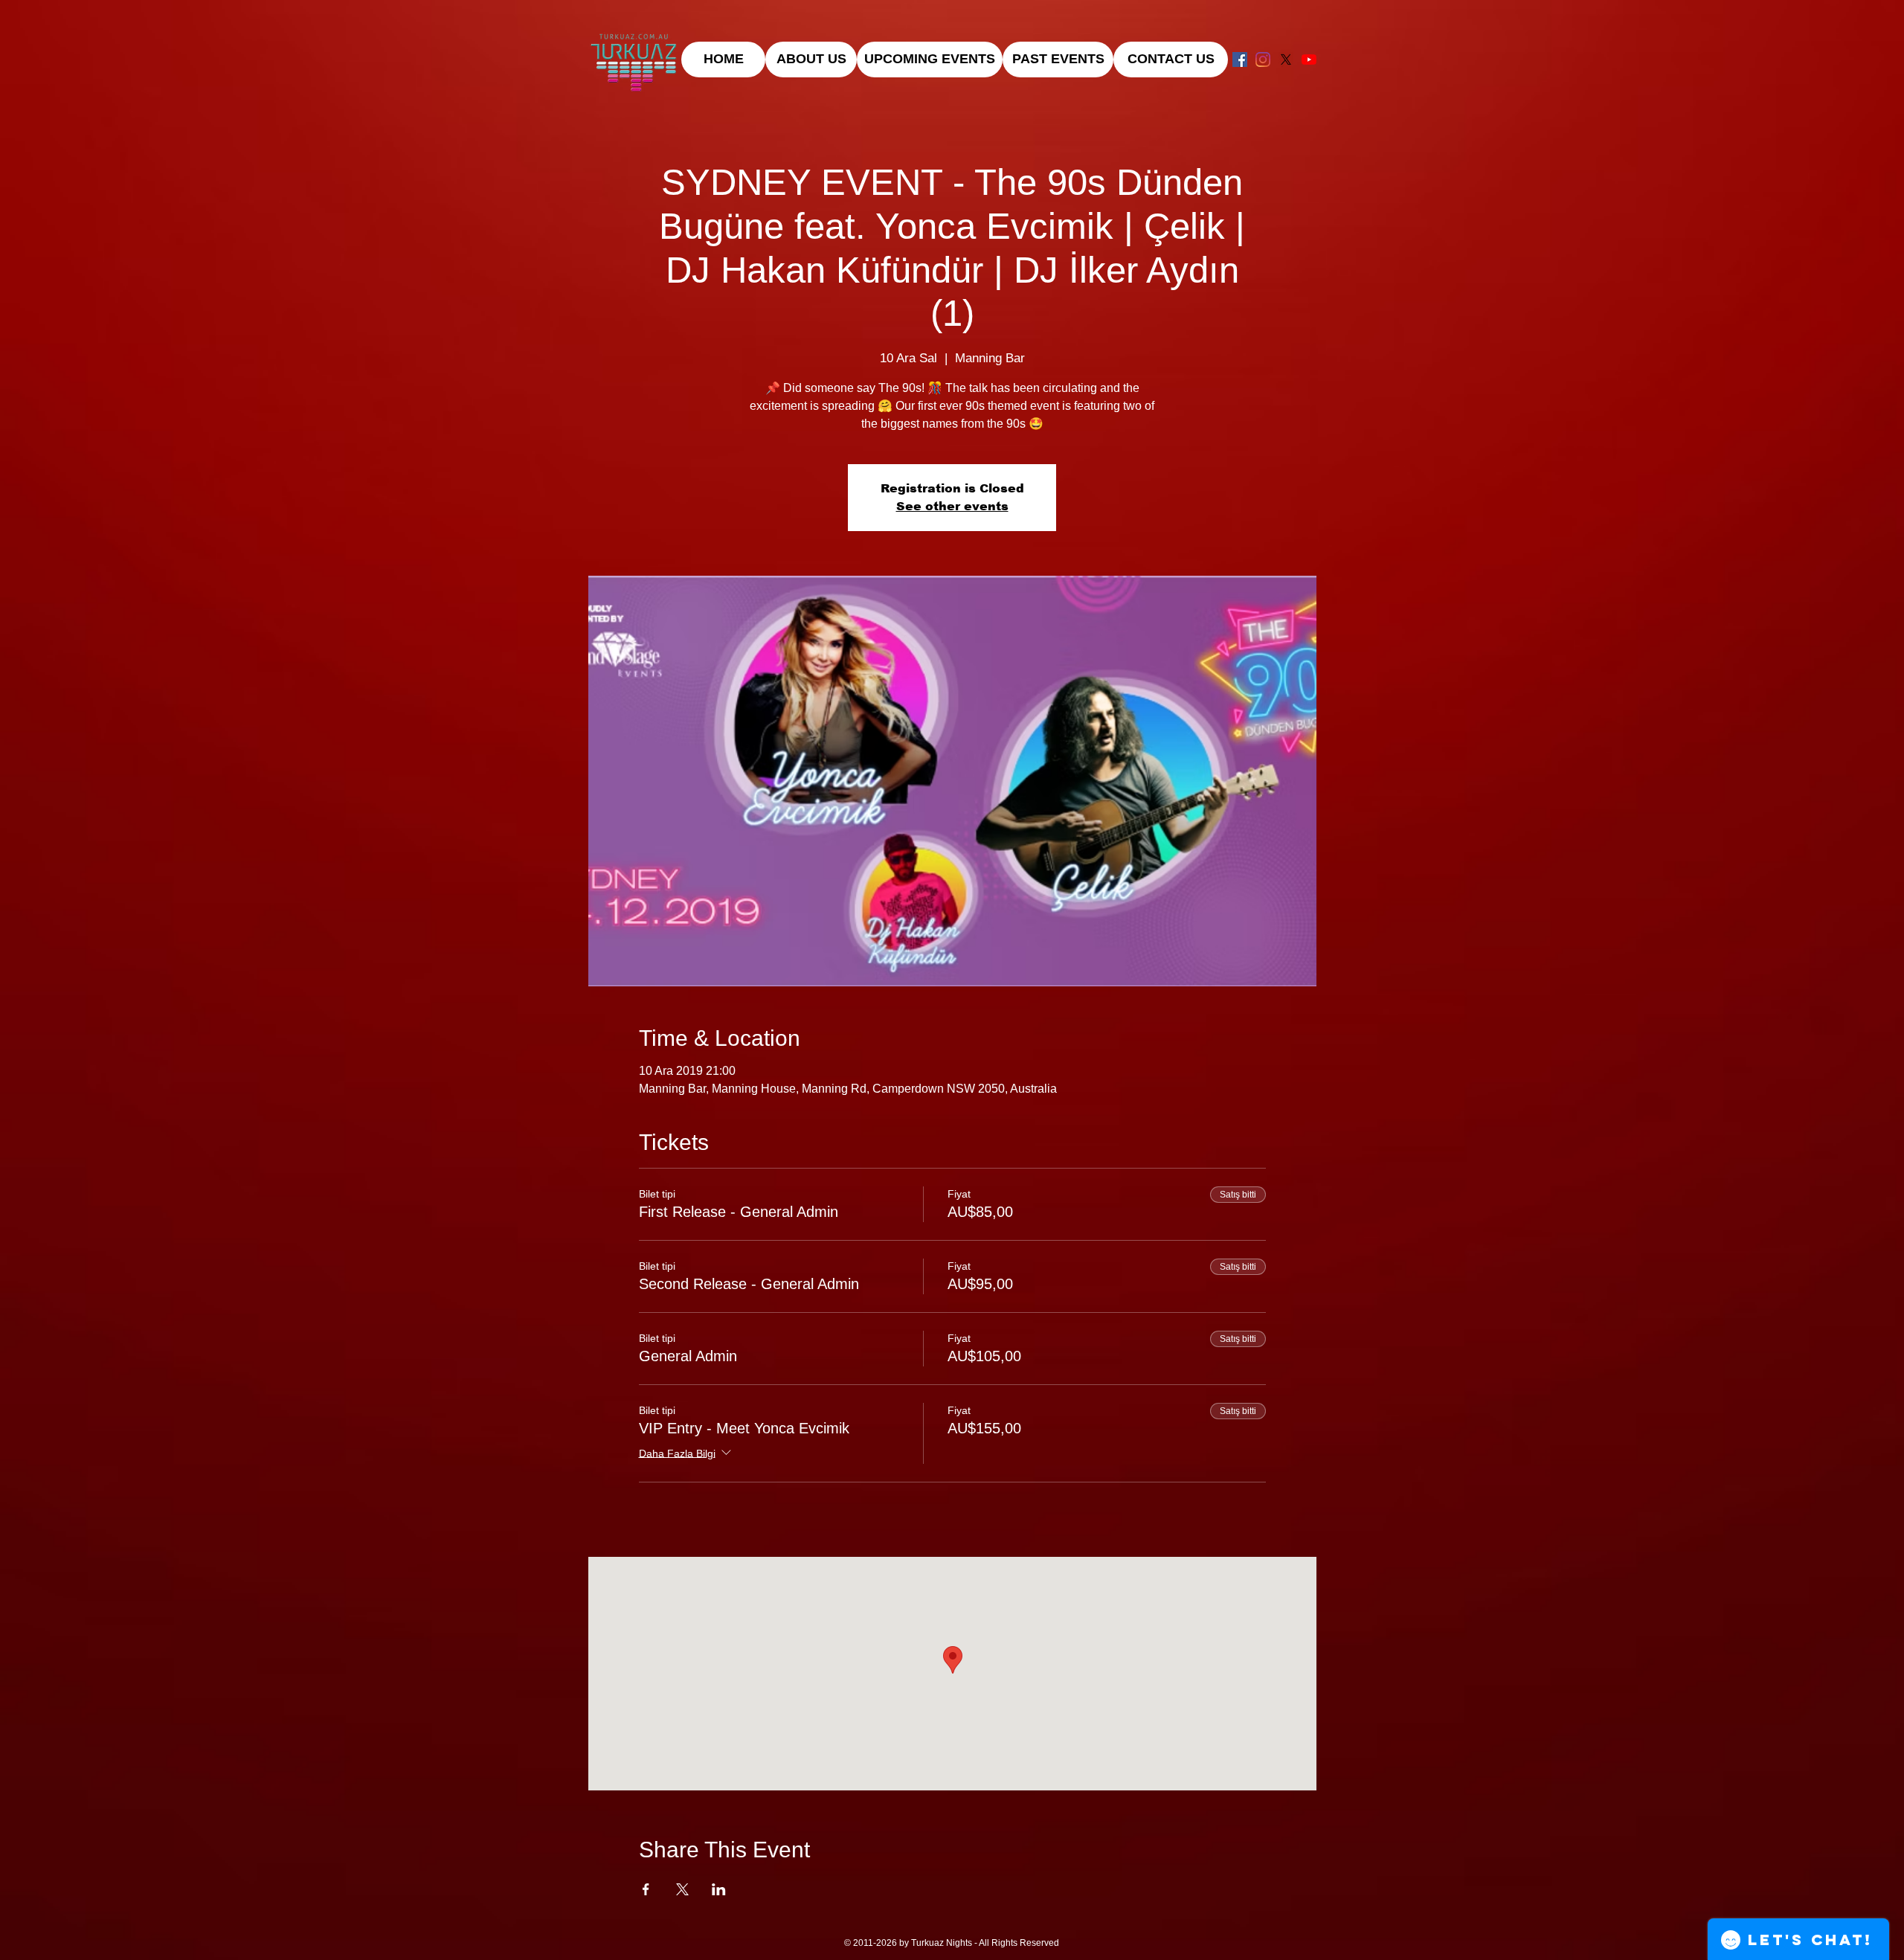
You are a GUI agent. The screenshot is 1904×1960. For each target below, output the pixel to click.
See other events (952, 506)
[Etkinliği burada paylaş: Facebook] (646, 1889)
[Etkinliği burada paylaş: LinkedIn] (719, 1889)
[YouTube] (1309, 60)
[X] (1286, 60)
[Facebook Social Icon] (1240, 60)
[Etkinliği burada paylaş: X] (682, 1889)
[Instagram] (1263, 60)
